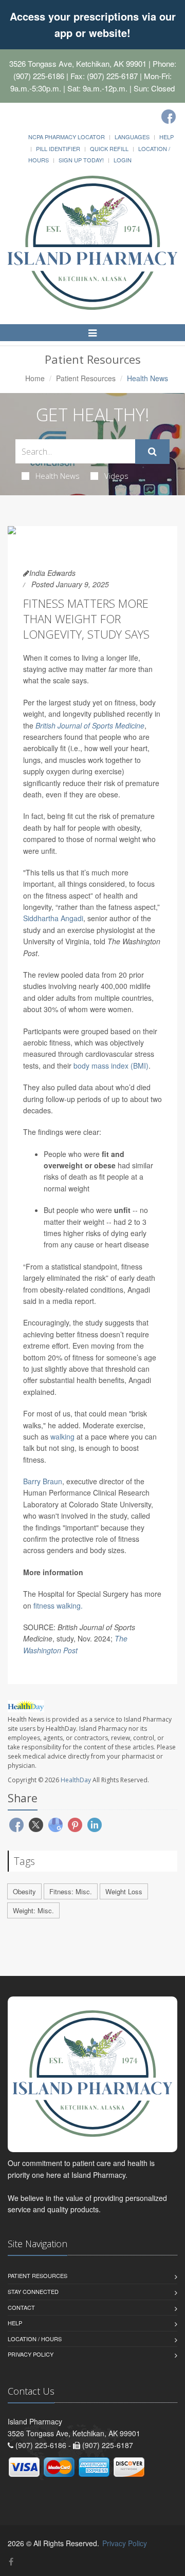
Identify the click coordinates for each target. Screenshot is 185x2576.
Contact (21, 2307)
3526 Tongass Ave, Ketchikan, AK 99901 (78, 63)
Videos (116, 476)
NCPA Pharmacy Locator (67, 137)
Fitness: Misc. (71, 1891)
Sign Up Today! (81, 160)
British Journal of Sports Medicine (90, 725)
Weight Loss (124, 1891)
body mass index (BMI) (111, 1066)
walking (62, 1436)
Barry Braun (43, 1481)
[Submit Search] (152, 452)
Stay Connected (33, 2291)
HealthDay (76, 1780)
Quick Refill (109, 148)
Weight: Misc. (33, 1910)
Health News (58, 476)
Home (35, 378)
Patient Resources (86, 378)
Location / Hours (35, 2339)
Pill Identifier (58, 148)
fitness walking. (58, 1606)
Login (123, 160)
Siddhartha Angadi (53, 918)
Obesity (24, 1891)
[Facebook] (169, 117)
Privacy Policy (31, 2354)
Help (166, 137)
